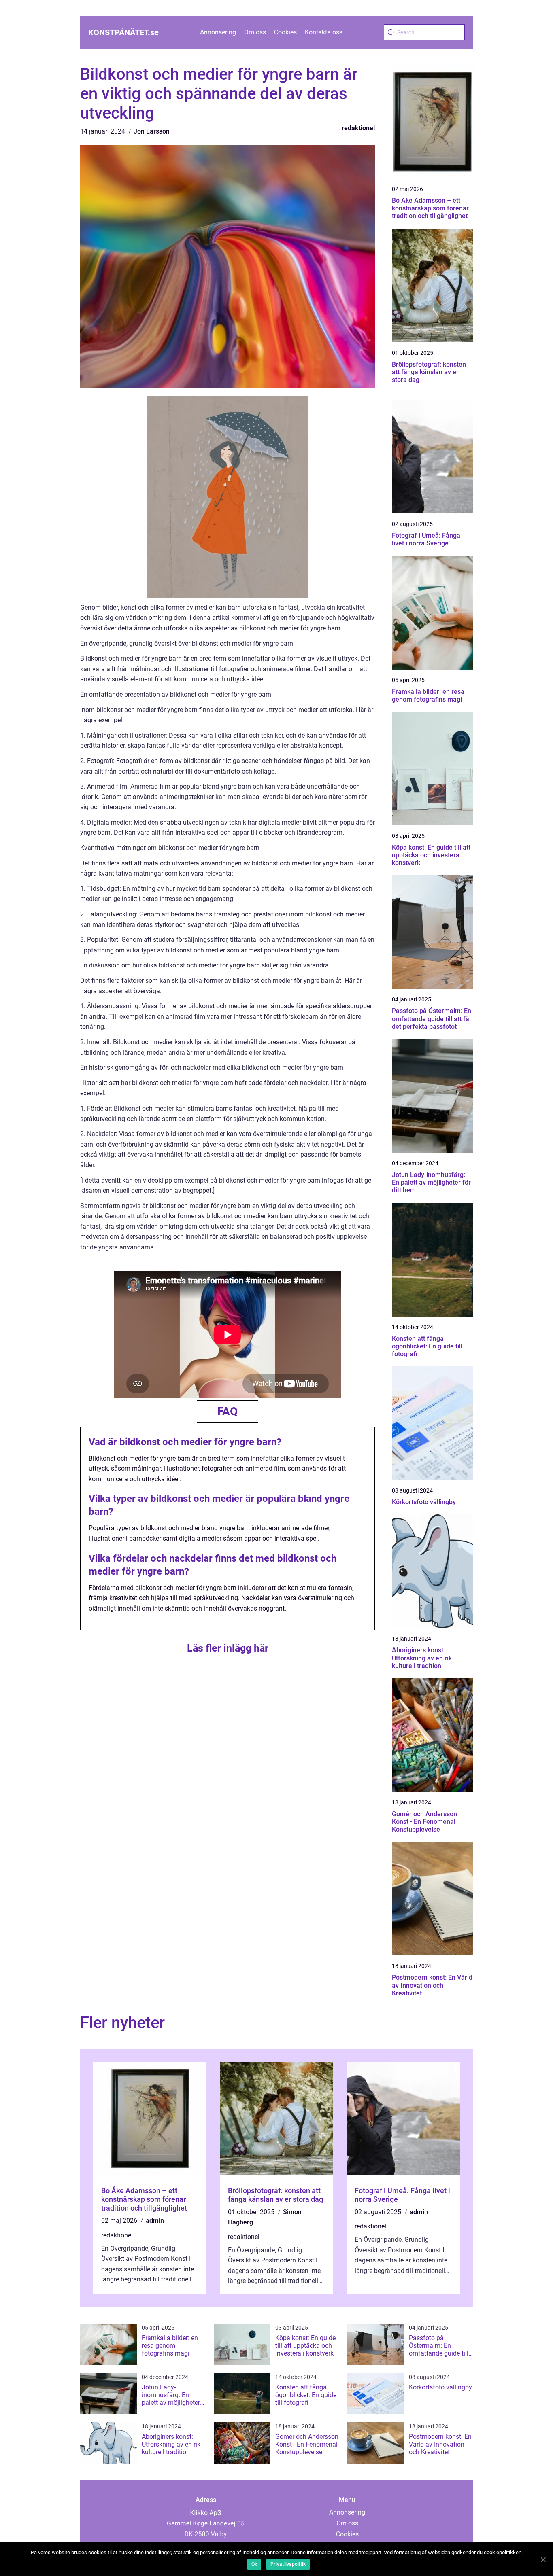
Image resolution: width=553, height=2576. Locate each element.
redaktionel (358, 128)
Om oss (255, 32)
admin (155, 2221)
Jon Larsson (152, 131)
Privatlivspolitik (288, 2564)
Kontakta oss (324, 32)
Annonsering (218, 32)
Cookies (285, 32)
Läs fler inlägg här (228, 1648)
